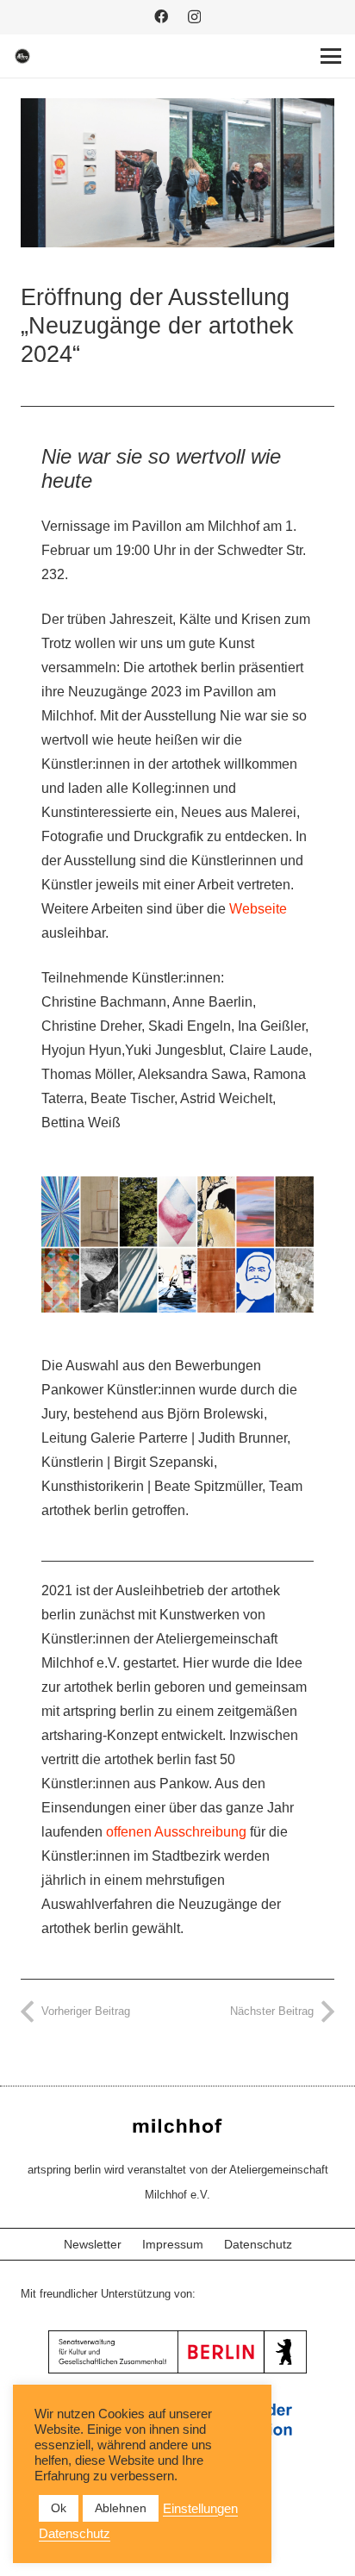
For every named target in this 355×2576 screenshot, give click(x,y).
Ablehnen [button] (121, 2508)
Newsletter (93, 2244)
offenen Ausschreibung (176, 1832)
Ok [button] (59, 2508)
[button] (331, 56)
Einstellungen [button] (200, 2509)
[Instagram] (194, 17)
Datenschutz (258, 2244)
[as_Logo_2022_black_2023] (22, 56)
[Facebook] (161, 16)
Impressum (173, 2244)
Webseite (258, 909)
